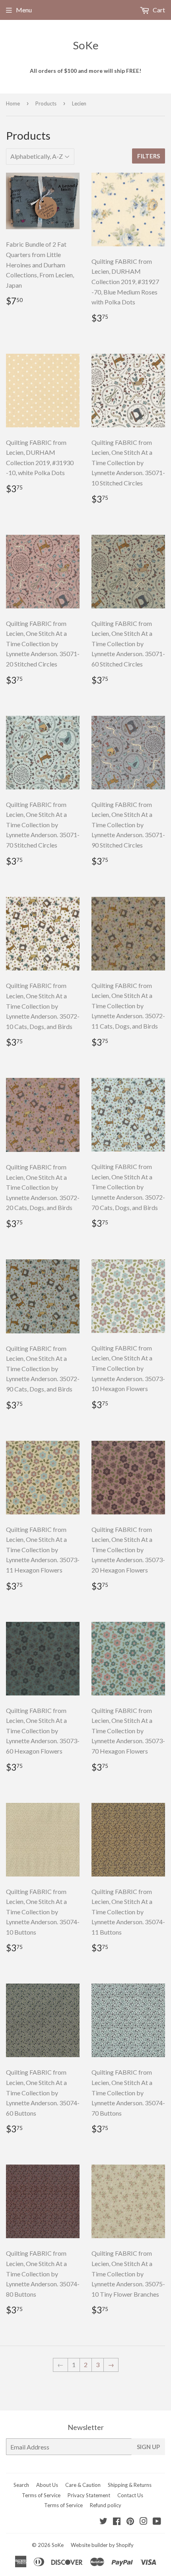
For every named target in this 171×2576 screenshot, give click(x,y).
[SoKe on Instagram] (144, 2522)
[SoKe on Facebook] (117, 2522)
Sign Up (148, 2447)
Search (21, 2485)
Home (13, 103)
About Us (47, 2485)
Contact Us (130, 2495)
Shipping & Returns (130, 2485)
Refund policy (106, 2505)
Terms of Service (41, 2495)
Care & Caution (83, 2485)
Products (46, 103)
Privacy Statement (89, 2495)
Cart (158, 10)
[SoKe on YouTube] (157, 2522)
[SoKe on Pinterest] (130, 2522)
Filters (149, 156)
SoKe (86, 45)
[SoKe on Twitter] (103, 2522)
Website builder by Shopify (102, 2545)
